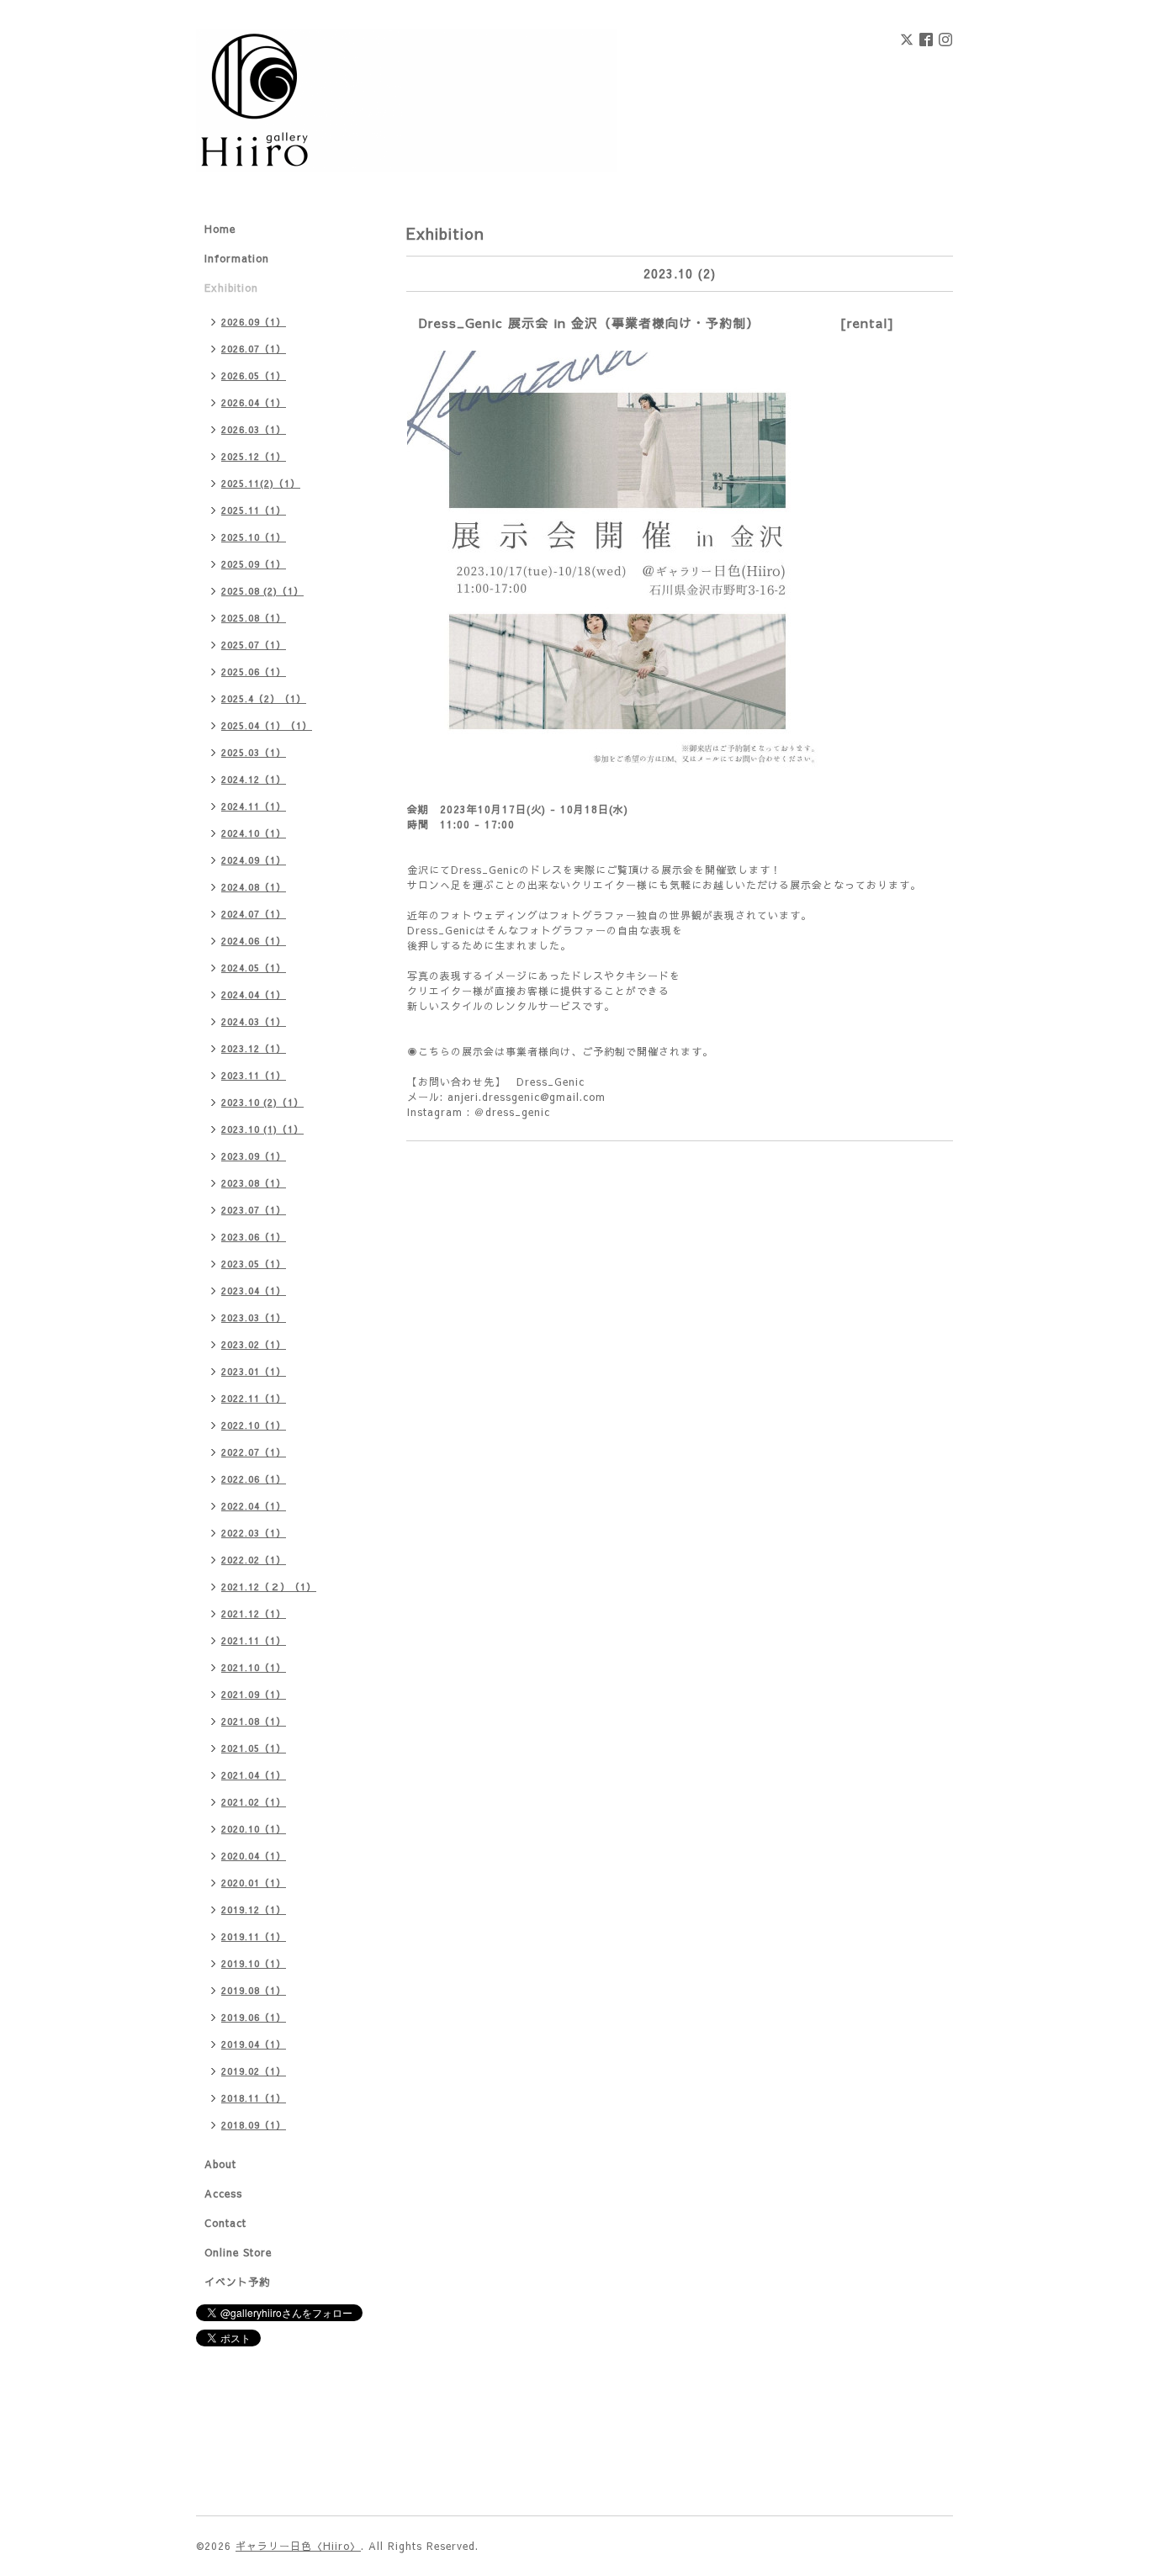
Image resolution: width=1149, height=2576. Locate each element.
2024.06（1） (254, 941)
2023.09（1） (254, 1156)
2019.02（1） (254, 2071)
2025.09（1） (254, 564)
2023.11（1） (254, 1075)
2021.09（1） (254, 1694)
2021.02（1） (254, 1802)
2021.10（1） (254, 1667)
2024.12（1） (254, 779)
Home (220, 229)
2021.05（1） (254, 1748)
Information (237, 258)
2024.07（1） (254, 914)
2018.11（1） (254, 2098)
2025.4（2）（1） (264, 698)
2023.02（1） (254, 1344)
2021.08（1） (254, 1721)
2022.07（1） (254, 1452)
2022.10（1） (254, 1425)
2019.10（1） (254, 1963)
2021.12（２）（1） (269, 1587)
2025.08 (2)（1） (262, 591)
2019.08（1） (254, 1990)
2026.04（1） (254, 402)
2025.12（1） (254, 456)
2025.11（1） (254, 510)
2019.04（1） (254, 2044)
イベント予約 (237, 2282)
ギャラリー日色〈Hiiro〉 (298, 2546)
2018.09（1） (254, 2125)
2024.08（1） (254, 887)
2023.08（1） (254, 1183)
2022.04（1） (254, 1506)
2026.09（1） (254, 322)
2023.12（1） (254, 1048)
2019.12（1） (254, 1910)
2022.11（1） (254, 1398)
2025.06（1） (254, 672)
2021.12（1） (254, 1613)
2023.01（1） (254, 1371)
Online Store (238, 2252)
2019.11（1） (254, 1936)
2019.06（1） (254, 2017)
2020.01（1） (254, 1883)
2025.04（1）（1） (267, 725)
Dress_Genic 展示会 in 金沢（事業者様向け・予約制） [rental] (657, 323)
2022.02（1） (254, 1560)
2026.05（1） (254, 376)
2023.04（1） (254, 1291)
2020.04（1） (254, 1856)
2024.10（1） (254, 833)
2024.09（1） (254, 860)
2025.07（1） (254, 645)
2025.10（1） (254, 537)
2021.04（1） (254, 1775)
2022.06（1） (254, 1479)
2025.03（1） (254, 752)
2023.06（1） (254, 1237)
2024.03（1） (254, 1021)
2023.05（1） (254, 1264)
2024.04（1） (254, 994)
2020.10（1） (254, 1829)
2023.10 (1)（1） (262, 1129)
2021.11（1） (254, 1640)
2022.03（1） (254, 1533)
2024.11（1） (254, 806)
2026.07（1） (254, 349)
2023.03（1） (254, 1317)
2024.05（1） (254, 968)
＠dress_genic (512, 1112)
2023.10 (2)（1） (262, 1102)
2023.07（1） (254, 1210)
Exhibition (231, 288)
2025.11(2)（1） (261, 483)
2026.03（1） (254, 429)
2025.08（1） (254, 618)
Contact (225, 2223)
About (220, 2164)
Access (223, 2193)
